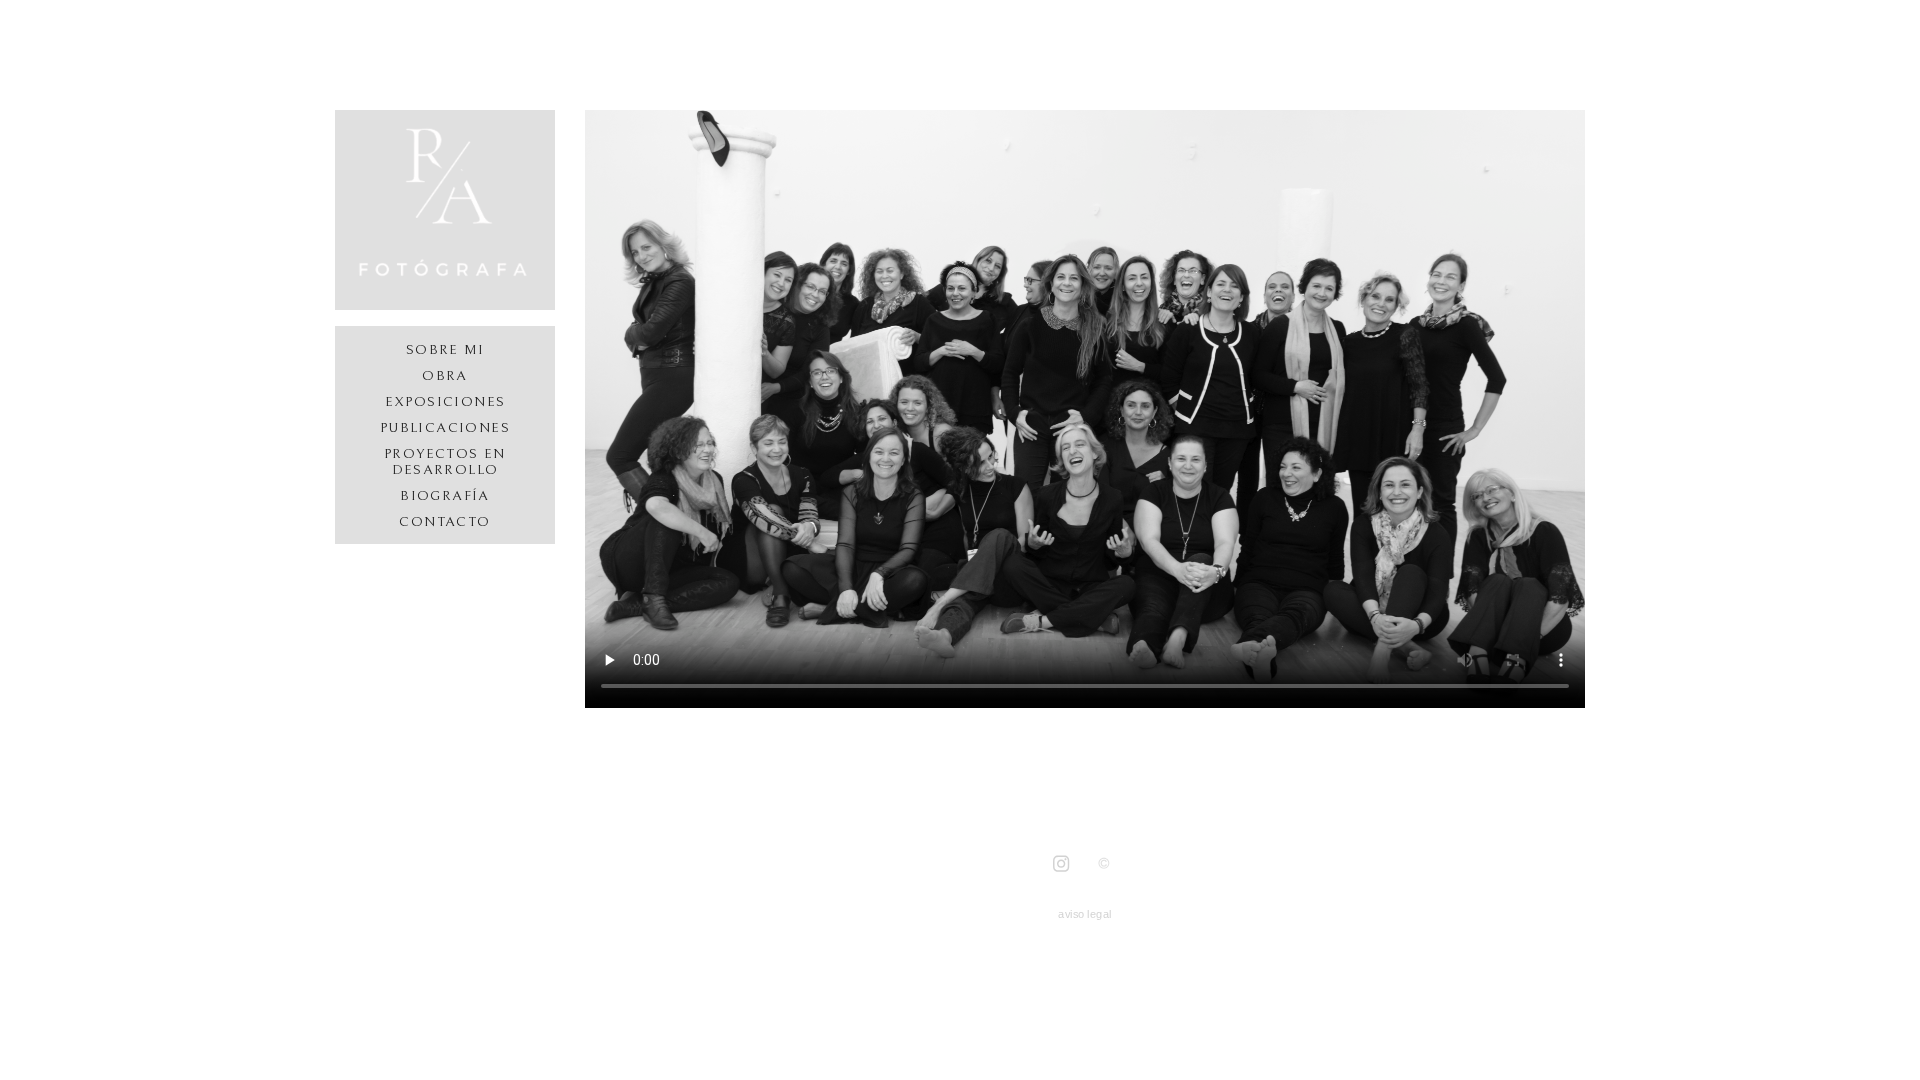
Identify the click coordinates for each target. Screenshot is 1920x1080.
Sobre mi (445, 350)
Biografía (445, 496)
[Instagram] (1061, 864)
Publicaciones (445, 428)
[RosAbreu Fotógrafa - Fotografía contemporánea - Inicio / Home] (445, 210)
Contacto (444, 522)
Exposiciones (445, 402)
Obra (445, 376)
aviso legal (1084, 913)
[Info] (1104, 863)
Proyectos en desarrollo (445, 462)
